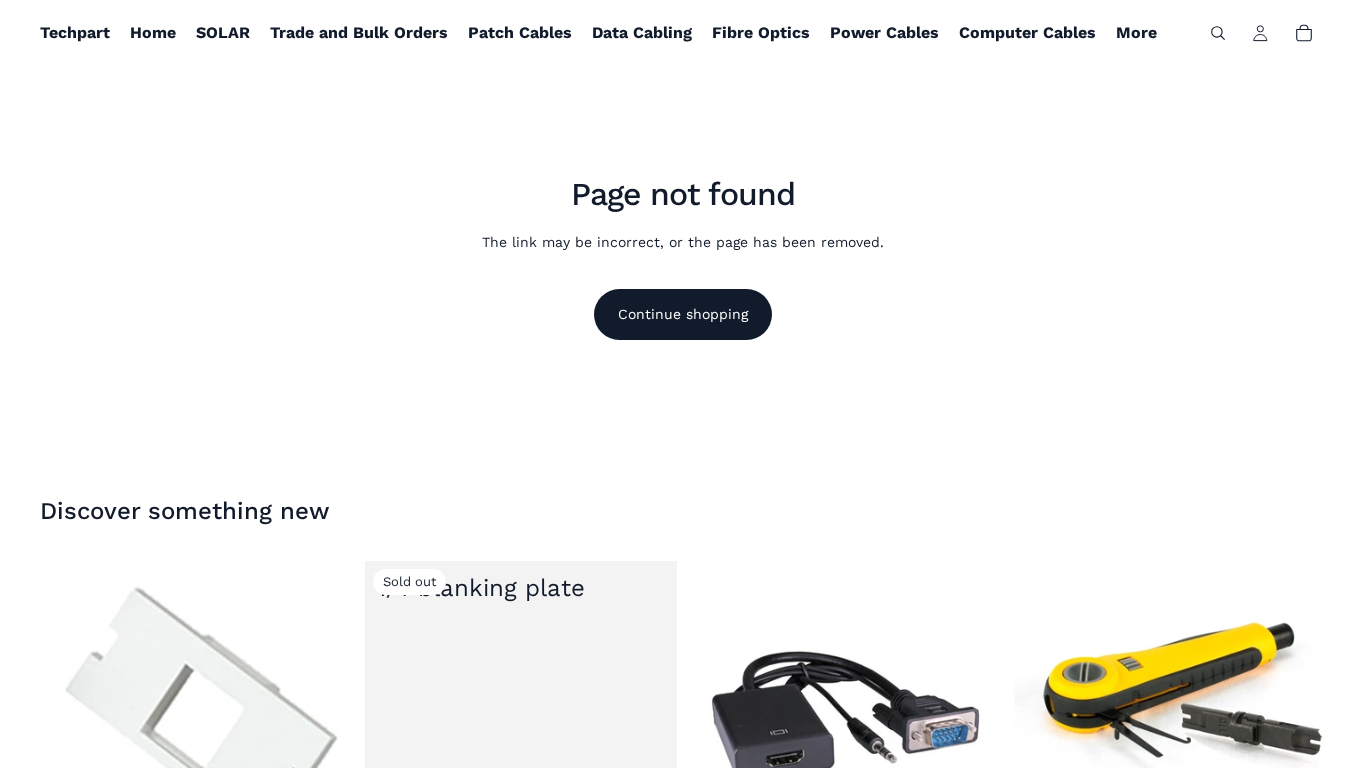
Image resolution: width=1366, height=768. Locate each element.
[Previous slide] (1044, 678)
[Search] (1218, 33)
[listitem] (1136, 33)
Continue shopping (683, 314)
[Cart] (1304, 33)
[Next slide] (1296, 678)
